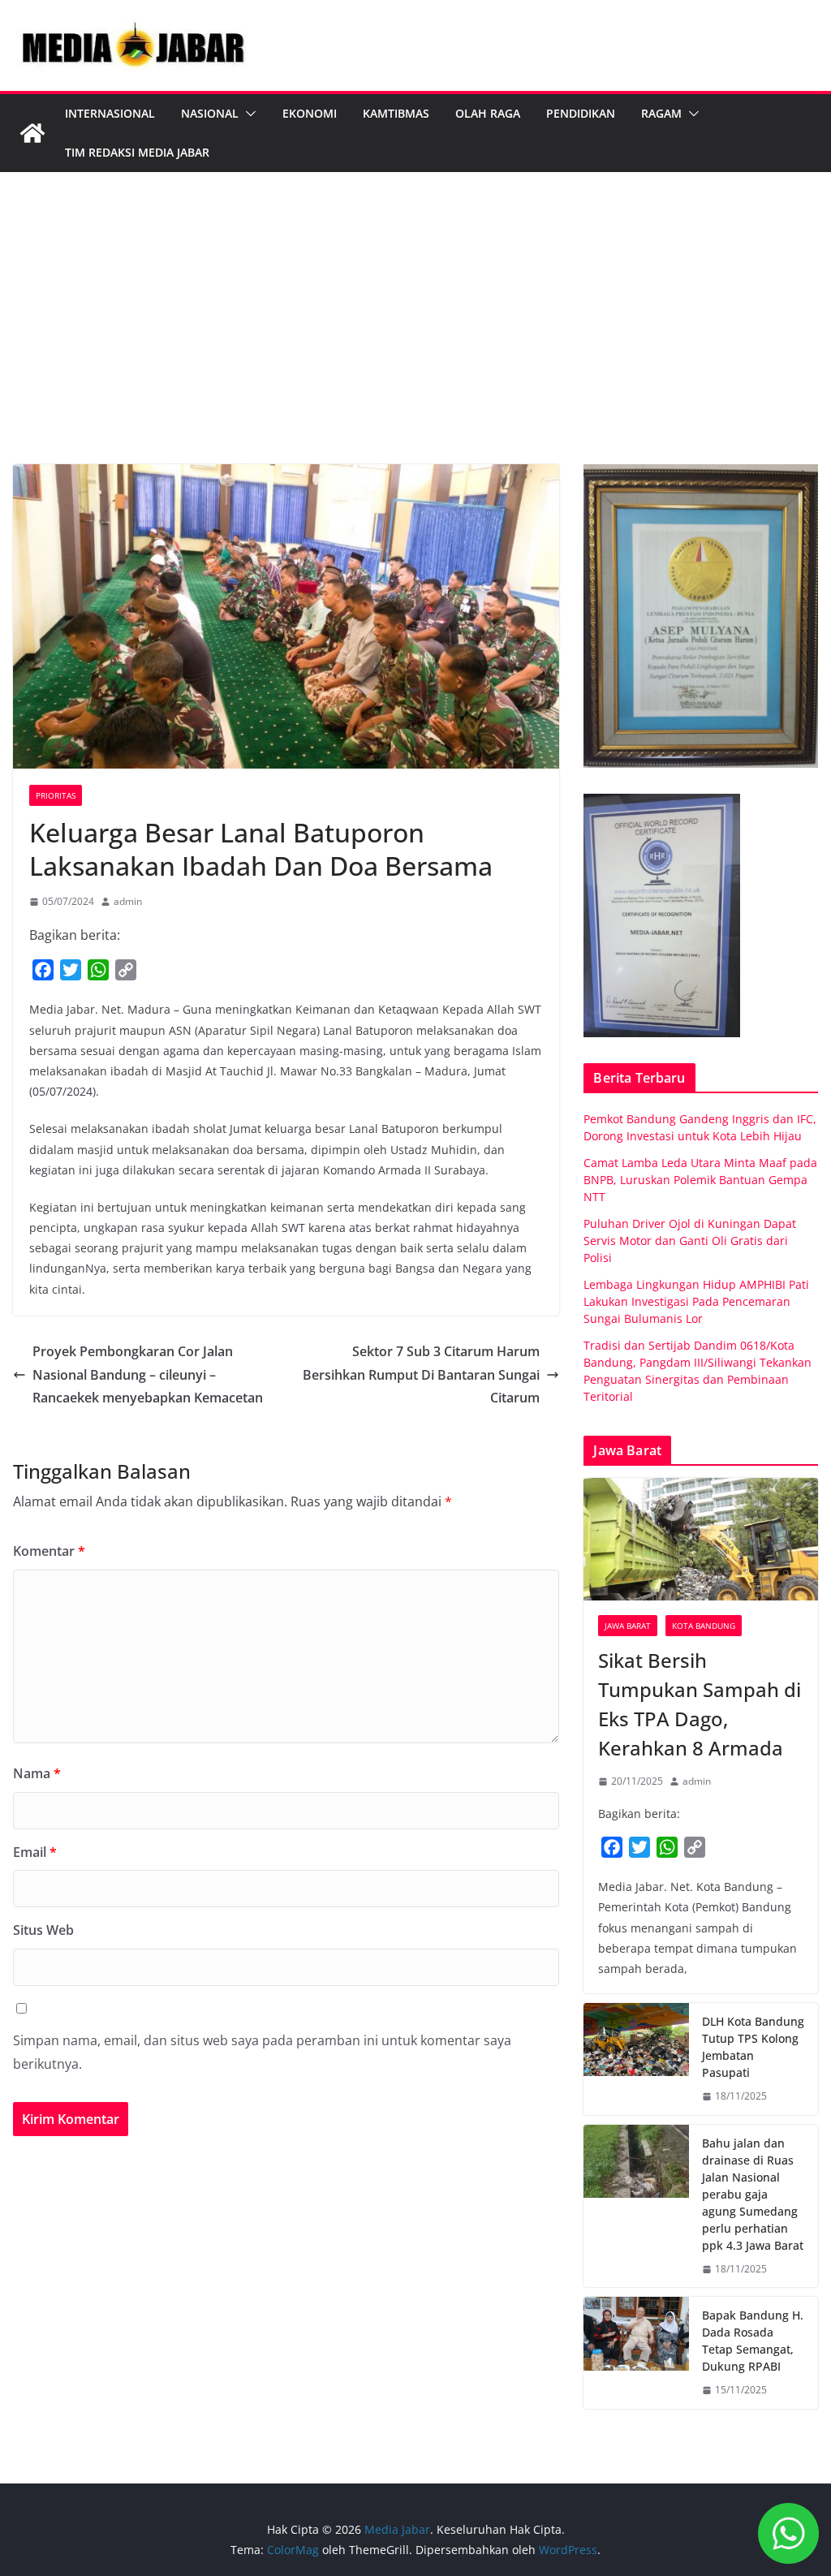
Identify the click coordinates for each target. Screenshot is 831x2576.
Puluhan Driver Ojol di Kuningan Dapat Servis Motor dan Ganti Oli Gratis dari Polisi (690, 1241)
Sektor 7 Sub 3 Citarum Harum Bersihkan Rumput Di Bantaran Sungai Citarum (421, 1375)
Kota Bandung (704, 1626)
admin (128, 901)
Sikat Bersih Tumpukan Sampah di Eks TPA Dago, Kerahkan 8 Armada (700, 1704)
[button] (248, 114)
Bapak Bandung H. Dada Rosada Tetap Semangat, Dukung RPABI (753, 2341)
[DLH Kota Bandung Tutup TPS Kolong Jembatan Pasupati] (636, 2059)
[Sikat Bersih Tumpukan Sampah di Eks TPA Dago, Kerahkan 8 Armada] (701, 1540)
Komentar (49, 1551)
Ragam (661, 113)
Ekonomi (310, 113)
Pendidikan (581, 113)
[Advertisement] (415, 342)
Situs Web (43, 1930)
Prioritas (56, 795)
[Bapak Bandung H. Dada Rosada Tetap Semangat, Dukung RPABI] (636, 2353)
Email (35, 1852)
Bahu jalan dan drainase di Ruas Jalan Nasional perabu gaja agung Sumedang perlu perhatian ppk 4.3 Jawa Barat (753, 2194)
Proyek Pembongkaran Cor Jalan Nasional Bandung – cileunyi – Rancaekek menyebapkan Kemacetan (148, 1375)
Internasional (110, 113)
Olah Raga (488, 113)
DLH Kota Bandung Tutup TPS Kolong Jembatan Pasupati (753, 2047)
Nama (37, 1773)
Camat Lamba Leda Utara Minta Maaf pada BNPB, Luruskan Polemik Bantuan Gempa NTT (700, 1180)
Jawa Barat (628, 1626)
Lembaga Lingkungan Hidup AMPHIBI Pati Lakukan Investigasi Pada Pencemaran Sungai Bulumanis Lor (696, 1301)
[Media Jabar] (32, 133)
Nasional (210, 113)
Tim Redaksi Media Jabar (137, 152)
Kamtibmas (396, 113)
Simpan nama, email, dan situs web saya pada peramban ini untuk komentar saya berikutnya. (262, 2052)
